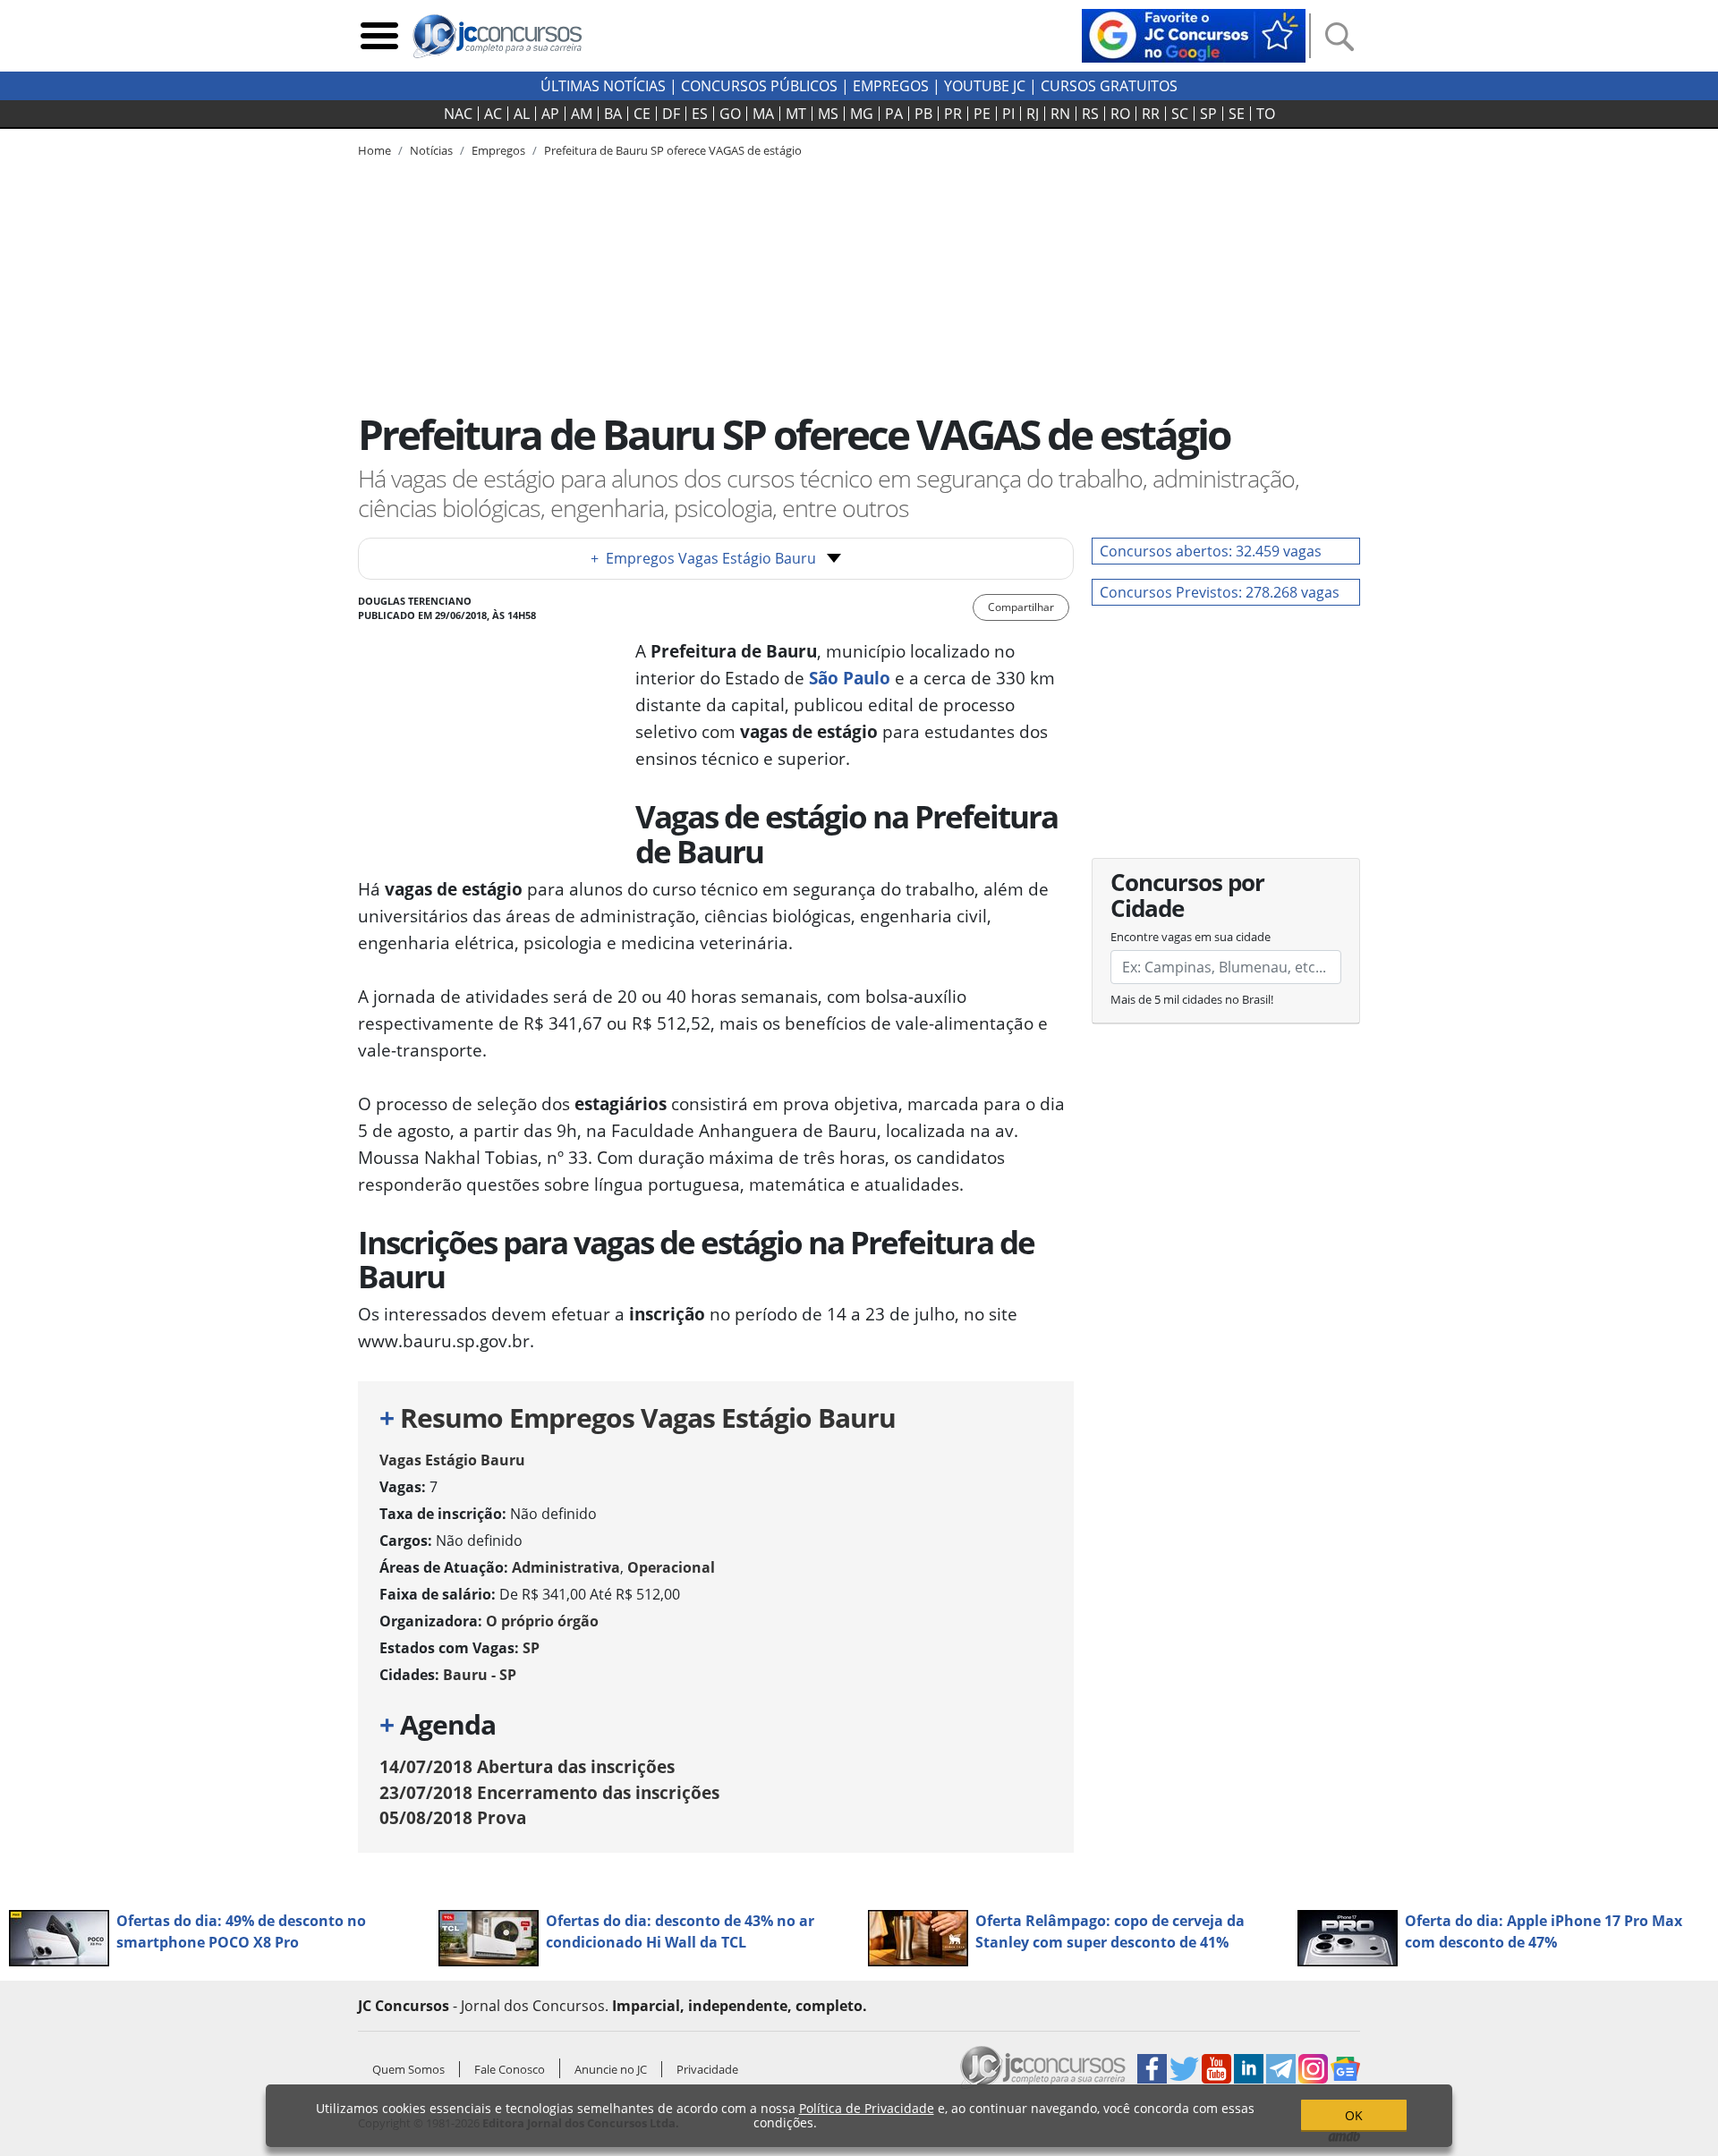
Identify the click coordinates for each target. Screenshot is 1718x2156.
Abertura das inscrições (527, 1766)
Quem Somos (408, 2069)
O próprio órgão (542, 1621)
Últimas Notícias (603, 86)
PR (953, 114)
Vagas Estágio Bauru (452, 1460)
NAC (458, 114)
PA (894, 114)
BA (613, 114)
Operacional (671, 1567)
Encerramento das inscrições (549, 1792)
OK (1354, 2115)
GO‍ (730, 114)
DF (671, 114)
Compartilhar (1021, 607)
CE (642, 114)
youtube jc (985, 86)
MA (763, 114)
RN (1060, 114)
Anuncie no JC (611, 2069)
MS (828, 114)
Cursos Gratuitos (1109, 86)
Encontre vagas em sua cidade (1191, 937)
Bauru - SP (480, 1675)
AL (522, 114)
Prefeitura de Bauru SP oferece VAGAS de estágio (673, 150)
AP (550, 114)
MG (862, 114)
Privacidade (707, 2069)
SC (1180, 114)
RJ (1033, 114)
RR (1151, 114)
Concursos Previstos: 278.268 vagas (1220, 592)
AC (493, 114)
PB (923, 114)
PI (1008, 114)
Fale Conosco (510, 2069)
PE (982, 114)
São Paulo (850, 678)
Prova (453, 1817)
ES (700, 114)
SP (1208, 114)
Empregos (891, 86)
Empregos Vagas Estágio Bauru (703, 558)
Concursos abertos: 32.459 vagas (1211, 551)
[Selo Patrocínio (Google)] (1194, 34)
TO (1266, 114)
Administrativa (566, 1567)
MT (796, 114)
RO (1120, 114)
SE (1237, 114)
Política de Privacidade (867, 2108)
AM (582, 114)
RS (1090, 114)
